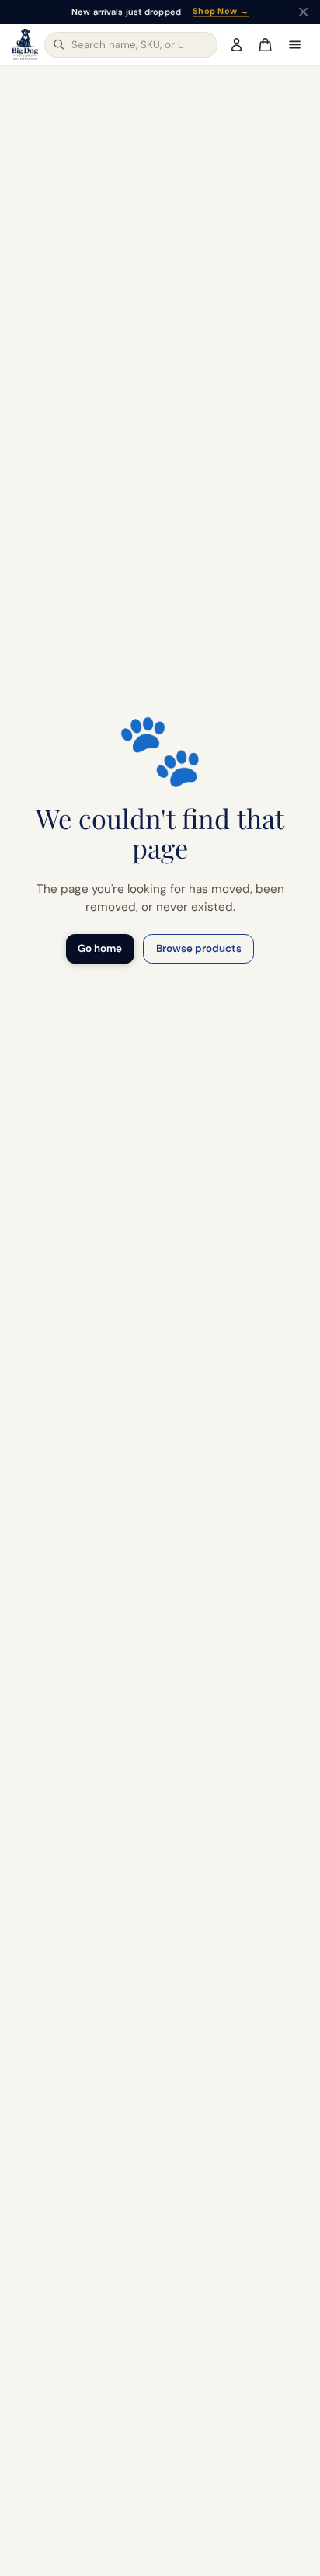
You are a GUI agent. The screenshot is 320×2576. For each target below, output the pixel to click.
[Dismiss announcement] (303, 12)
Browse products (199, 948)
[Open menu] (294, 44)
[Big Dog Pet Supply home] (25, 44)
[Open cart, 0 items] (265, 44)
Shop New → (221, 12)
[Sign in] (237, 44)
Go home (100, 948)
